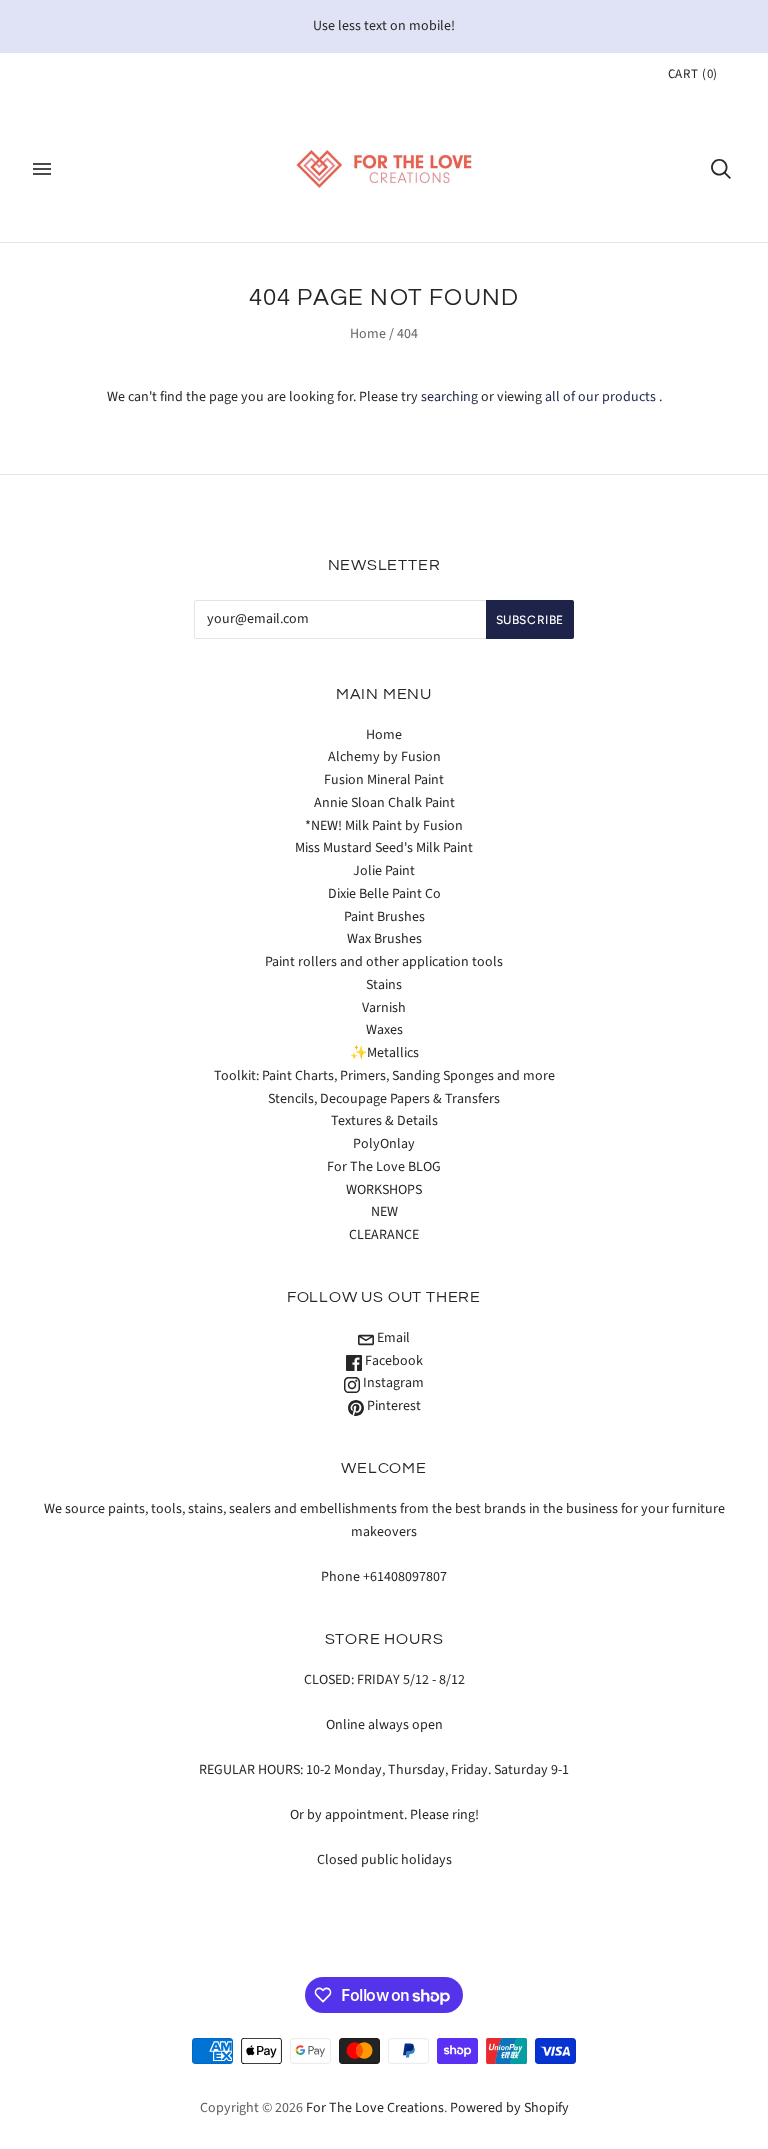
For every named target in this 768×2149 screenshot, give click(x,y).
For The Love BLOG (384, 1167)
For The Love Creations (375, 2108)
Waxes (384, 1030)
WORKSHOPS (384, 1190)
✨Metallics (384, 1053)
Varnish (384, 1008)
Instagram (392, 1383)
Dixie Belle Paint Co (384, 894)
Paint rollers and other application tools (384, 962)
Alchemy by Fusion (384, 757)
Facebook (392, 1361)
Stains (384, 985)
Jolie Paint (384, 871)
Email (392, 1338)
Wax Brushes (384, 939)
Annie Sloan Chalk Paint (384, 803)
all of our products (600, 397)
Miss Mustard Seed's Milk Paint (384, 848)
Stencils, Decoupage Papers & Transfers (384, 1099)
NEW (384, 1212)
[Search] (721, 169)
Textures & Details (384, 1121)
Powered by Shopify (509, 2108)
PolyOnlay (384, 1144)
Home (368, 334)
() (693, 74)
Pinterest (392, 1406)
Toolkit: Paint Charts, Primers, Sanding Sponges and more (384, 1076)
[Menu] (42, 169)
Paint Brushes (384, 917)
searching (449, 397)
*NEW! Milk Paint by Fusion (384, 826)
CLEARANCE (384, 1235)
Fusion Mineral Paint (384, 780)
